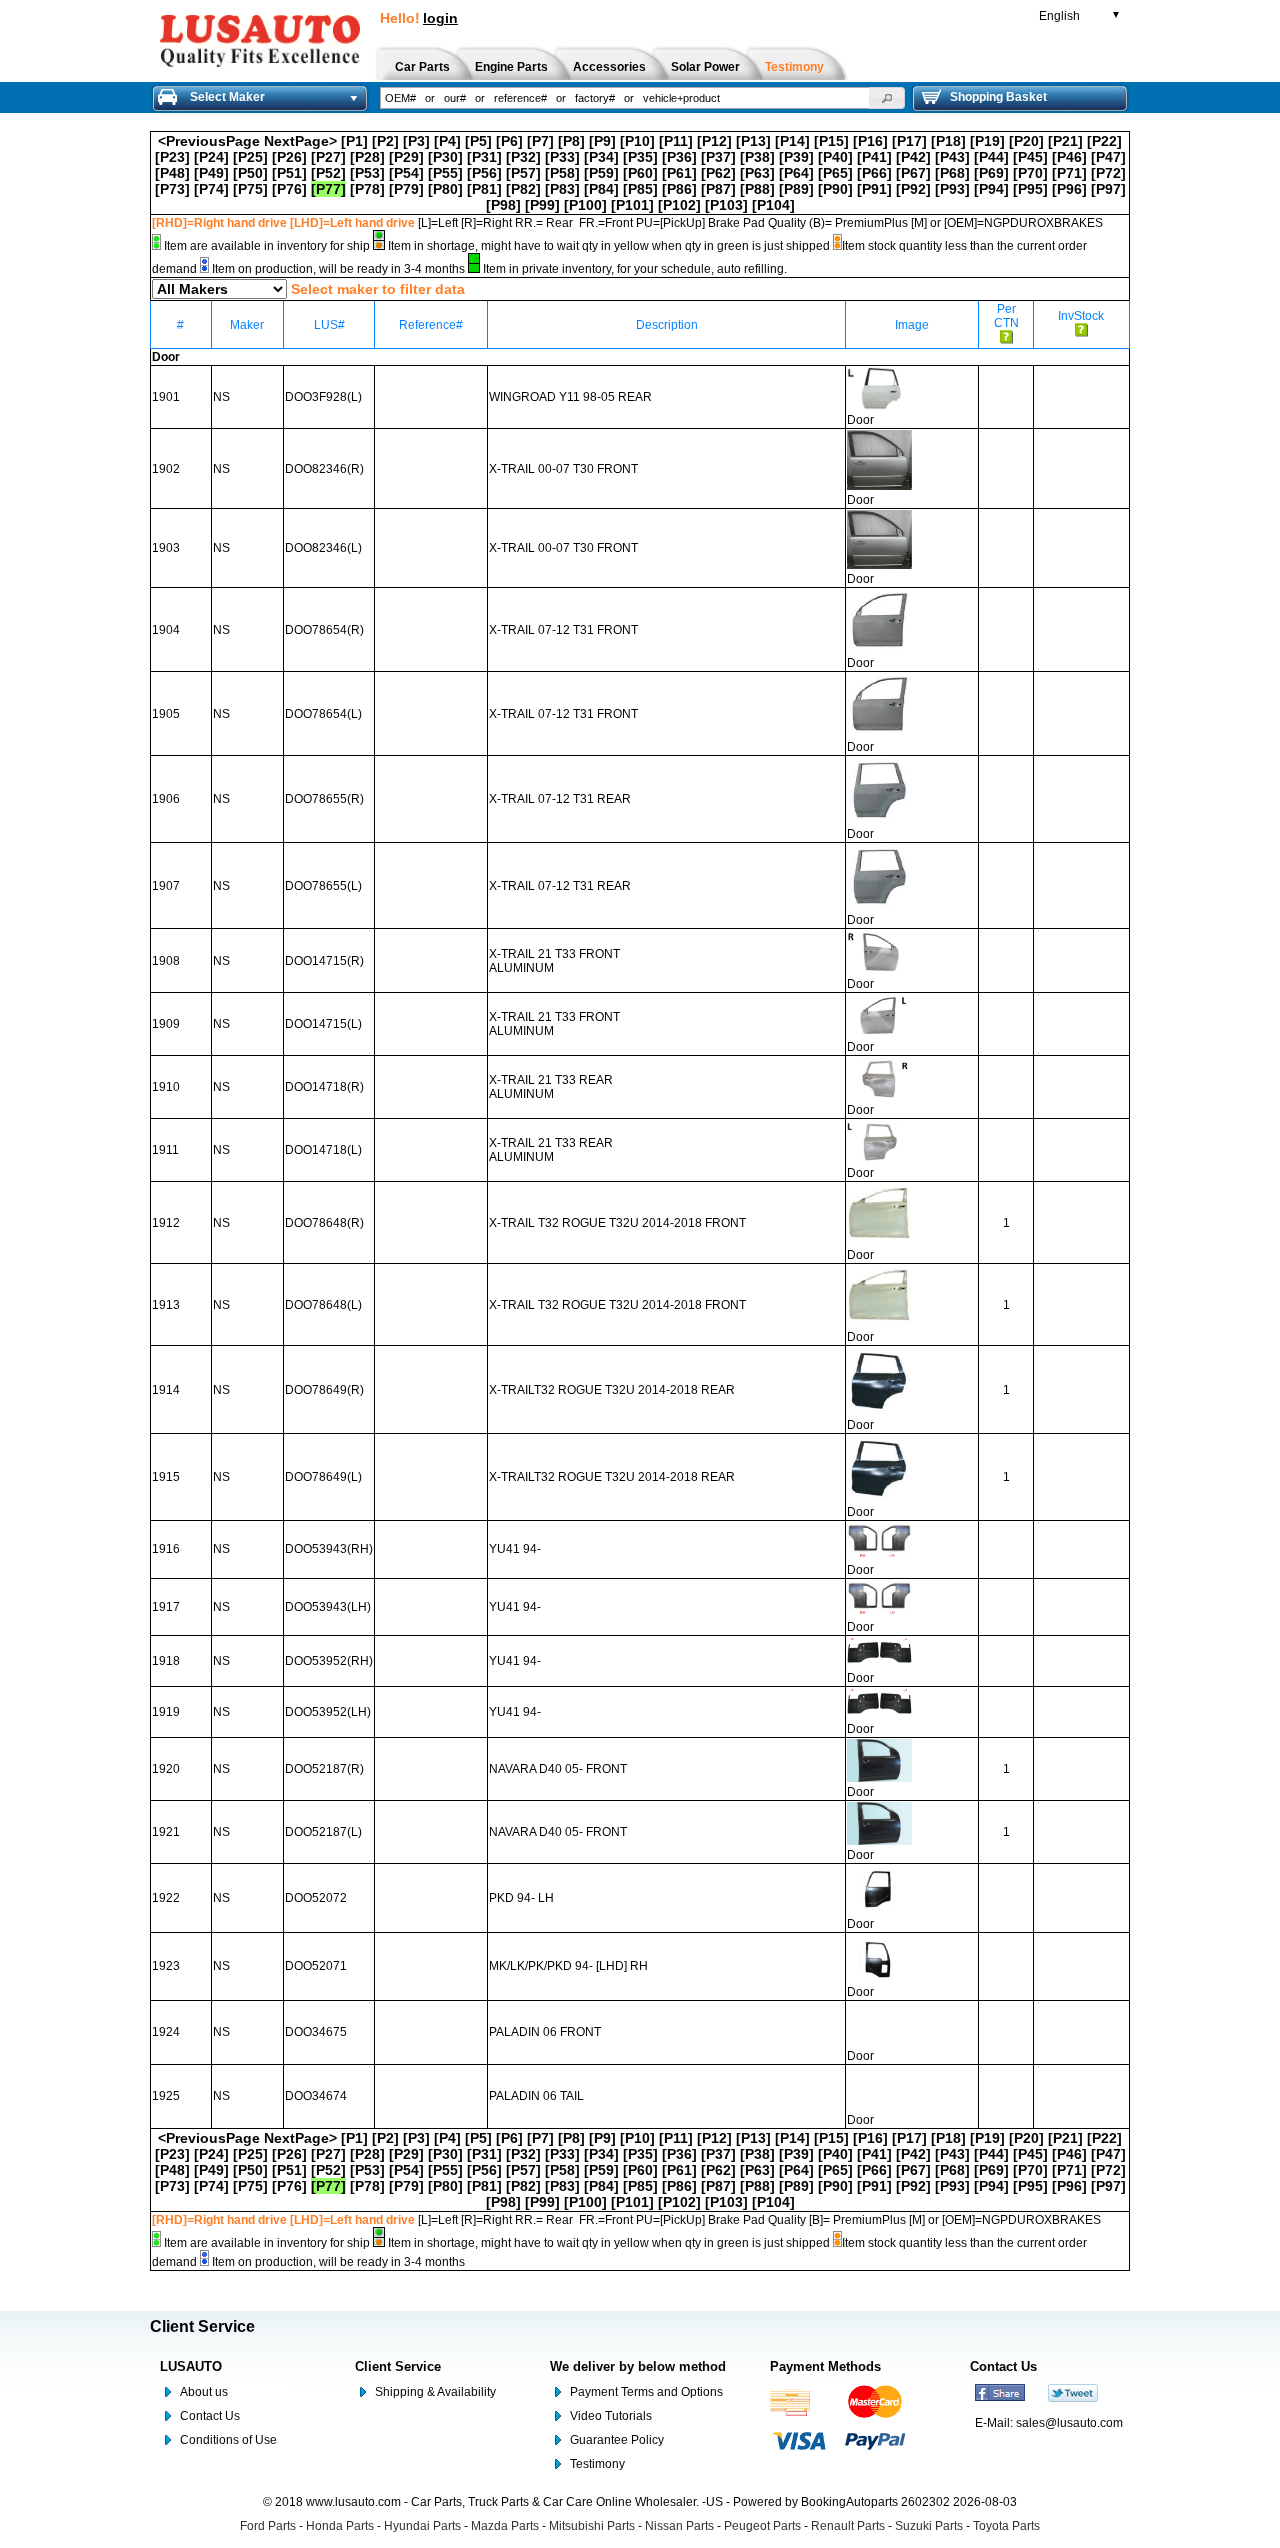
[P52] (328, 173)
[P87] (718, 189)
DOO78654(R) (324, 630)
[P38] (757, 157)
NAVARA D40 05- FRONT (558, 1769)
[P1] (354, 141)
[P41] (874, 157)
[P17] (909, 141)
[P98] (503, 205)
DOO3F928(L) (323, 397)
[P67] (913, 173)
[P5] (478, 141)
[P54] (406, 173)
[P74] (211, 189)
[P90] (835, 189)
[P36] (679, 157)
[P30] (445, 157)
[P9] (602, 141)
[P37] (718, 157)
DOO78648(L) (323, 1305)
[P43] (952, 157)
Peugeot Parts (762, 2526)
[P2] (385, 141)
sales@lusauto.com (1069, 2423)
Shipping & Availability (435, 2392)
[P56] (484, 173)
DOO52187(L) (323, 1832)
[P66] (874, 173)
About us (204, 2392)
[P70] (1030, 173)
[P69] (991, 173)
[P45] (1030, 157)
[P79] (406, 189)
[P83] (562, 189)
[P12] (714, 141)
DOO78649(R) (324, 1390)
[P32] (523, 157)
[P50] (250, 173)
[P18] (948, 141)
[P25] (250, 157)
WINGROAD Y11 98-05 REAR (570, 397)
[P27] (328, 157)
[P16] (870, 141)
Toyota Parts (1006, 2526)
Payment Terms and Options (646, 2392)
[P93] (952, 189)
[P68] (952, 173)
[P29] (406, 157)
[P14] (792, 141)
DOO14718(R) (324, 1087)
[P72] (1108, 173)
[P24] (211, 157)
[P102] (679, 205)
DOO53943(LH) (328, 1607)
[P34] (601, 157)
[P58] (562, 173)
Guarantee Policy (617, 2440)
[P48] (172, 173)
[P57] (523, 173)
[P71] (1069, 173)
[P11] (676, 141)
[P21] (1065, 141)
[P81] (484, 189)
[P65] (835, 173)
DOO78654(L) (323, 714)
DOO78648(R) (324, 1223)
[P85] (640, 189)
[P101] (632, 205)
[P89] (796, 189)
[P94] (991, 189)
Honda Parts (340, 2526)
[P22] (1104, 141)
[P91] (874, 189)
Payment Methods (825, 2366)
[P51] (289, 173)
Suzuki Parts (929, 2526)
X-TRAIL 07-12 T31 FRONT (563, 630)
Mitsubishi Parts (592, 2526)
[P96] (1069, 189)
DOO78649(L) (323, 1477)
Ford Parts (268, 2526)
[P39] (796, 157)
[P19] (987, 141)
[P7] (540, 141)
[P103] (726, 205)
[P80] (445, 189)
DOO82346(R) (324, 469)
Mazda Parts (505, 2526)
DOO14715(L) (323, 1024)
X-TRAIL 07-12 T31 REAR (560, 799)
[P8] (571, 141)
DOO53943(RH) (329, 1549)
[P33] (562, 157)
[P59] (601, 173)
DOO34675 (316, 2032)
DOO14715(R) (324, 961)
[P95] (1030, 189)
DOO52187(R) (324, 1769)
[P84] (601, 189)
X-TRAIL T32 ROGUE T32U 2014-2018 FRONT (617, 1223)
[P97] (1108, 189)
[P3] (416, 141)
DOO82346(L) (323, 548)
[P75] (250, 189)
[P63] (757, 173)
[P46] (1069, 157)
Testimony (597, 2464)
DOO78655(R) (324, 799)
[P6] (509, 141)
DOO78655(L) (323, 886)
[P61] (679, 173)
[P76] (289, 189)
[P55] (445, 173)
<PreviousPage (209, 141)
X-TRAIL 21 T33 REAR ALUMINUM (551, 1087)
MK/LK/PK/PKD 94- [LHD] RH (568, 1966)
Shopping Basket (998, 97)
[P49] (211, 173)
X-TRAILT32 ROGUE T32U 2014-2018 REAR (612, 1390)
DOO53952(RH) (329, 1661)
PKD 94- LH (521, 1898)
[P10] (637, 141)
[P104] (773, 205)
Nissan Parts (679, 2526)
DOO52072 (316, 1898)
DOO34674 (316, 2096)
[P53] (367, 173)
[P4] (447, 141)
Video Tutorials (611, 2416)
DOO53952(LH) (328, 1712)
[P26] (289, 157)
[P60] (640, 173)
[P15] (831, 141)
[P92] (913, 189)
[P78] (367, 189)
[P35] (640, 157)
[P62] (718, 173)
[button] (887, 98)
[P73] (172, 189)
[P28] (367, 157)
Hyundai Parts (422, 2526)
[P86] (679, 189)
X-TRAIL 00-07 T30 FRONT (563, 469)
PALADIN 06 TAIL (536, 2096)
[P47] (1108, 157)
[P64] (796, 173)
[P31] (484, 157)
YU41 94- (515, 1549)
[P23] (172, 157)
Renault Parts (848, 2526)
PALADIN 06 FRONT (545, 2032)
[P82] (523, 189)
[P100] (585, 205)
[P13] (753, 141)
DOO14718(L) (323, 1150)
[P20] (1026, 141)
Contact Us (210, 2416)
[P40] (835, 157)
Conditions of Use (228, 2440)
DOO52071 (316, 1966)
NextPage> (300, 141)
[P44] (991, 157)
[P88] (757, 189)
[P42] (913, 157)
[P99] (542, 205)
